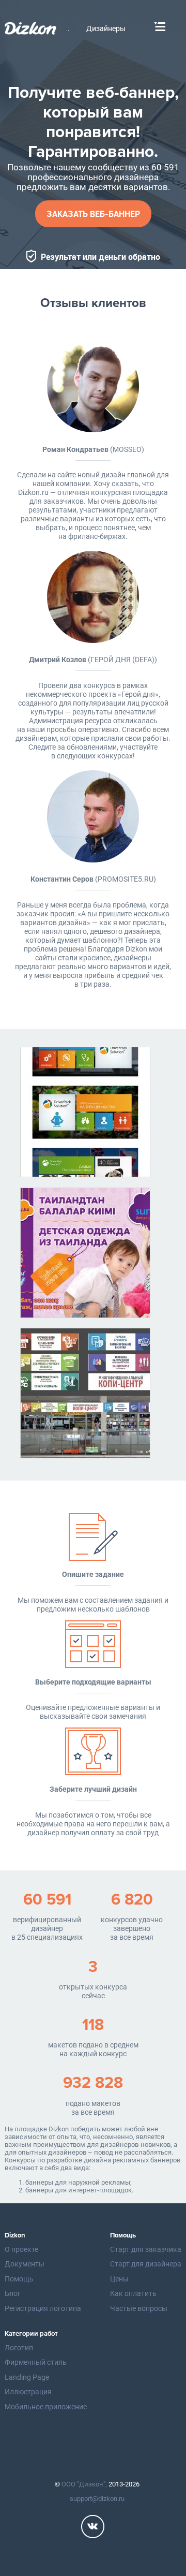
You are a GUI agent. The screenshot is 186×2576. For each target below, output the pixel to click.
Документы (25, 2264)
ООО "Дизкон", (84, 2484)
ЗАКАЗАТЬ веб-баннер (93, 214)
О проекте (21, 2249)
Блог (13, 2293)
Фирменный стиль (36, 2362)
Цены (119, 2279)
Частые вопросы (139, 2308)
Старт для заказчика (146, 2249)
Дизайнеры (106, 29)
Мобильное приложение (46, 2407)
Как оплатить (133, 2293)
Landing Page (27, 2377)
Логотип (19, 2348)
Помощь (19, 2279)
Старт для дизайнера (146, 2264)
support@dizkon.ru (97, 2499)
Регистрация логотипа (43, 2308)
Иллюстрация (28, 2392)
